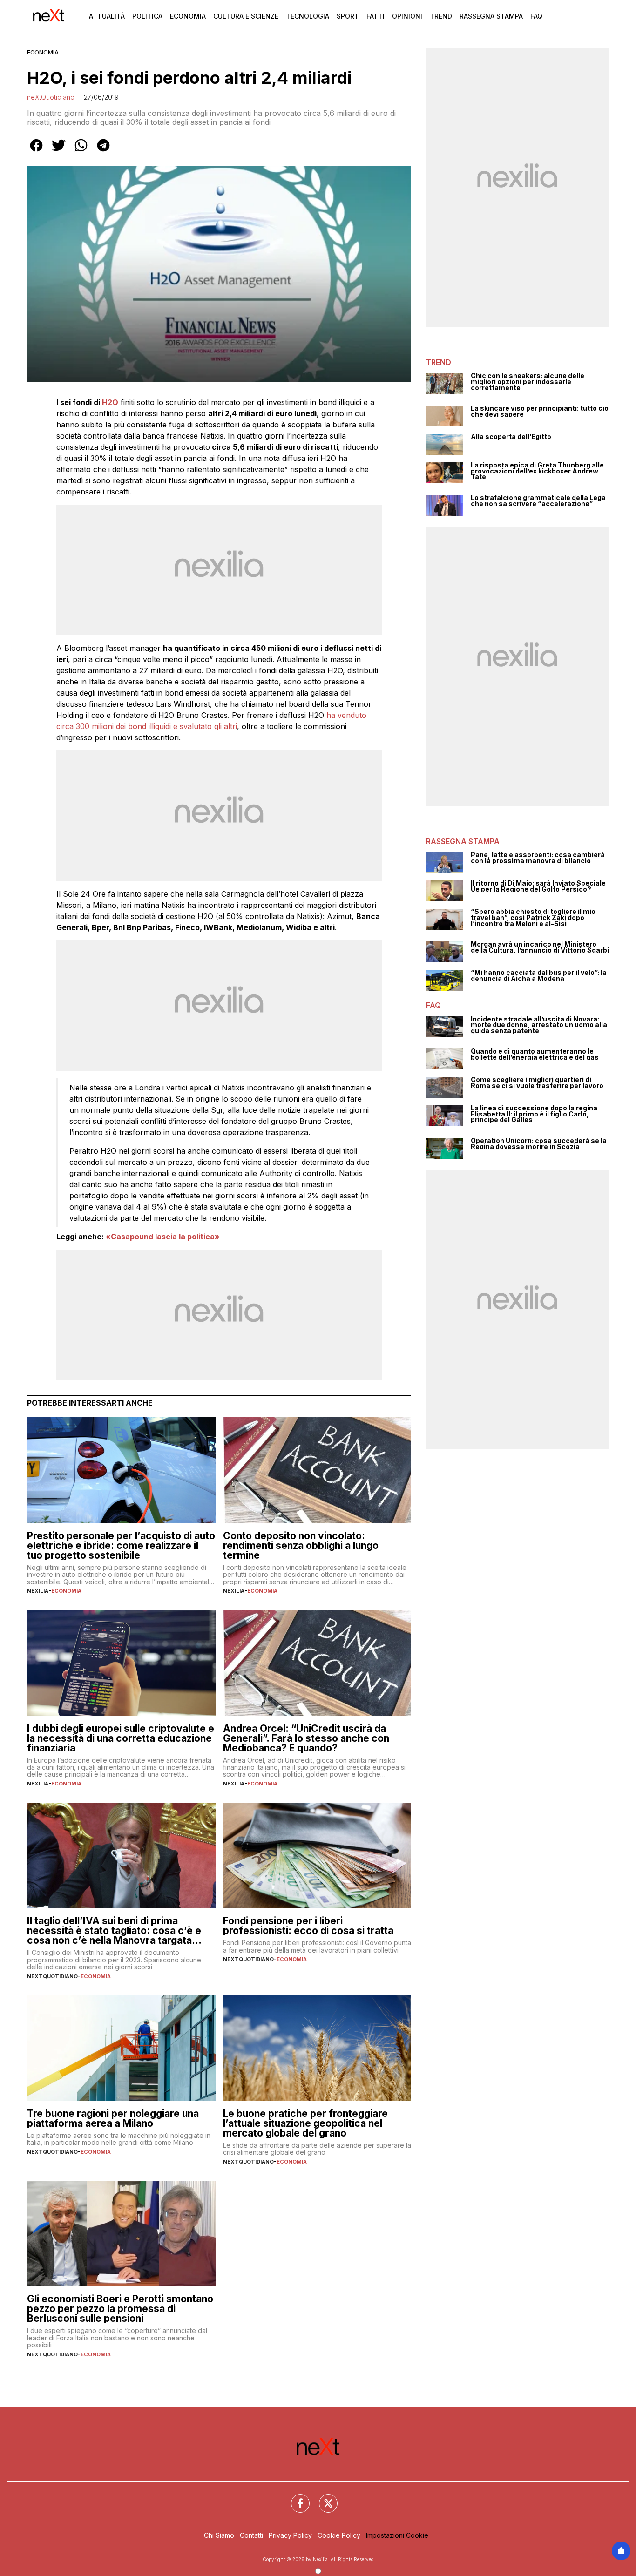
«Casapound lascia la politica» (163, 1237)
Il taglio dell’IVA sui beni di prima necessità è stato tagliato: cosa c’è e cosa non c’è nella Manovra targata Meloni (114, 1930)
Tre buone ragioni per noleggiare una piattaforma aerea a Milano (113, 2118)
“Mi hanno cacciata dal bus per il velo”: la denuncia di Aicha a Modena (539, 976)
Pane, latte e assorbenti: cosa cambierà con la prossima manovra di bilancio (538, 858)
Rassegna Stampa (491, 16)
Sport (348, 16)
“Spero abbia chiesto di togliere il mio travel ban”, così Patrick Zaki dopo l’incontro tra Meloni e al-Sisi (533, 918)
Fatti (376, 16)
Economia (188, 16)
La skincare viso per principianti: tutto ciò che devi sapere (540, 411)
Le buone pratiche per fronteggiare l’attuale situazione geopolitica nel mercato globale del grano (305, 2123)
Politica (147, 16)
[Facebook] (295, 2498)
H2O (110, 402)
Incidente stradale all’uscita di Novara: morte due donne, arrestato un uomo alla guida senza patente (539, 1025)
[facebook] (36, 152)
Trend (441, 16)
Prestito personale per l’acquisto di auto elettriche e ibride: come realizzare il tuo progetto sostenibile (121, 1545)
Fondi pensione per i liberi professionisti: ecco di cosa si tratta (308, 1926)
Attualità (107, 16)
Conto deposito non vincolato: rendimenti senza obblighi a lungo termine (301, 1545)
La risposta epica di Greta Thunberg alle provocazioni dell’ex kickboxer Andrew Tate (537, 471)
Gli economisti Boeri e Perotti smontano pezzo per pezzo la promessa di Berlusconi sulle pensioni (120, 2309)
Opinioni (407, 16)
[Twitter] (323, 2498)
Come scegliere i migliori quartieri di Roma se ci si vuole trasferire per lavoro (537, 1083)
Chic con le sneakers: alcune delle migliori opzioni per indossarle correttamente (528, 382)
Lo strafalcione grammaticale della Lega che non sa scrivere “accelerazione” (538, 501)
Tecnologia (308, 16)
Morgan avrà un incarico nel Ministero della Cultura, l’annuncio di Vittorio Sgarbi (540, 947)
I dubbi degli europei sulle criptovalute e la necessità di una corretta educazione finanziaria (121, 1738)
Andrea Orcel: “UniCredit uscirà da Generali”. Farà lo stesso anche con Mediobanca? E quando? (306, 1738)
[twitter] (59, 152)
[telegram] (103, 152)
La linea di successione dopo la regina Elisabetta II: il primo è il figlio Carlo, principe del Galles (534, 1114)
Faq (536, 16)
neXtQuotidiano (51, 97)
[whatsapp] (81, 152)
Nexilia (38, 1591)
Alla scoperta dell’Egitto (511, 437)
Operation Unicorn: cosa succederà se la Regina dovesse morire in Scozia (539, 1144)
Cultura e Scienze (246, 16)
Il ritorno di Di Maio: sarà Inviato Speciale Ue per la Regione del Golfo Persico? (538, 886)
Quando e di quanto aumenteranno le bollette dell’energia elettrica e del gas (535, 1054)
